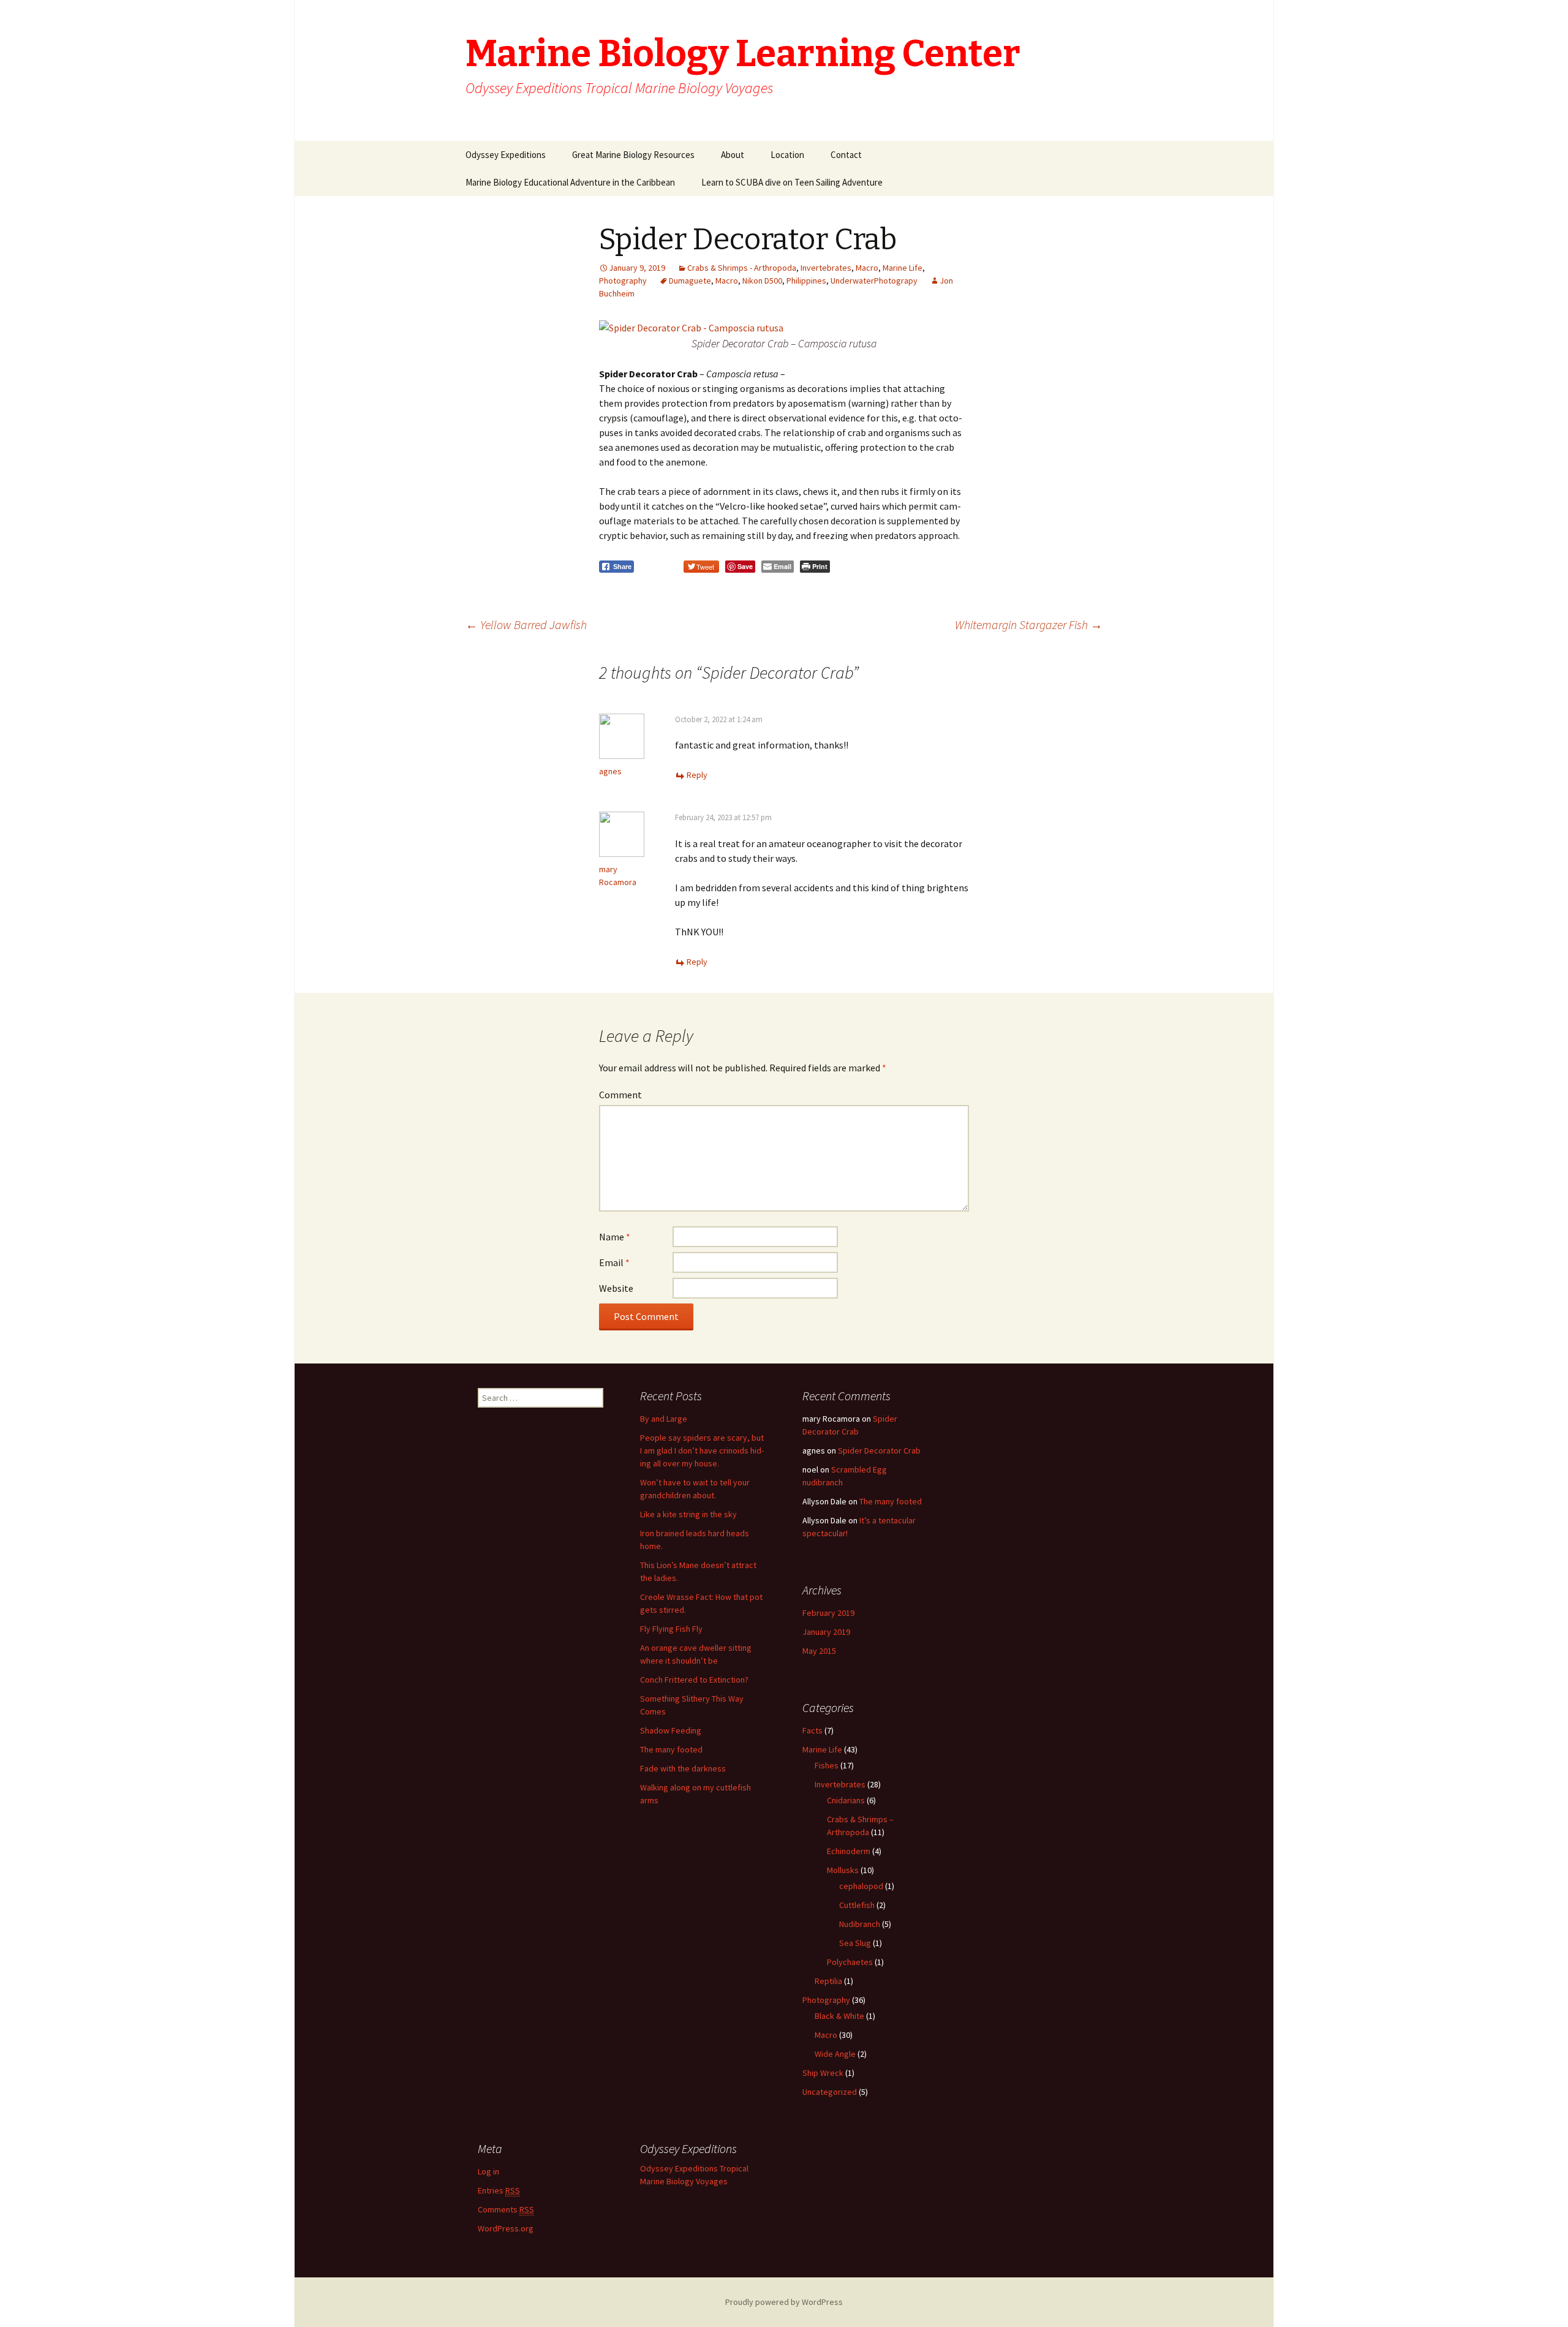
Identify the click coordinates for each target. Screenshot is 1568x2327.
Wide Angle (835, 2054)
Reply (697, 775)
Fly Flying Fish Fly (671, 1629)
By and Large (664, 1419)
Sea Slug (855, 1943)
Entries (499, 2190)
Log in (488, 2171)
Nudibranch (860, 1924)
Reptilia (828, 1981)
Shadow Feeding (671, 1730)
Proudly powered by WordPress (784, 2302)
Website (616, 1288)
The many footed (671, 1749)
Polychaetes (850, 1962)
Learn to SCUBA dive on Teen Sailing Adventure (792, 182)
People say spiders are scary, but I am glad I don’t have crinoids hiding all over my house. (702, 1450)
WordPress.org (506, 2228)
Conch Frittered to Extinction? (694, 1680)
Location (787, 155)
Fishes (827, 1765)
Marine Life (903, 268)
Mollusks (843, 1870)
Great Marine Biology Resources (633, 155)
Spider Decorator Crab (879, 1450)
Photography (623, 281)
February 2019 (828, 1613)
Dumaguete (690, 281)
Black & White (839, 2016)
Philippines (806, 281)
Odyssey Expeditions (506, 155)
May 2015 (819, 1651)
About (733, 155)
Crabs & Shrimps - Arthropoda (742, 268)
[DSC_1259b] (691, 326)
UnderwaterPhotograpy (874, 281)
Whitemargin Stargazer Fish (1029, 624)
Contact (846, 155)
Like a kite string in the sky (688, 1514)
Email (614, 1262)
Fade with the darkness (683, 1768)
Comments (506, 2209)
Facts (812, 1730)
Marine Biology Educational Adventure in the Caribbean (570, 182)
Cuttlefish (857, 1905)
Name (615, 1237)
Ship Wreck (823, 2073)
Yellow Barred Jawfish (526, 624)
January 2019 (826, 1632)
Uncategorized (830, 2092)
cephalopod (861, 1886)
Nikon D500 (762, 281)
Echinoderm (849, 1851)
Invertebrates (826, 268)
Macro (867, 268)
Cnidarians (846, 1800)
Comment (620, 1095)
